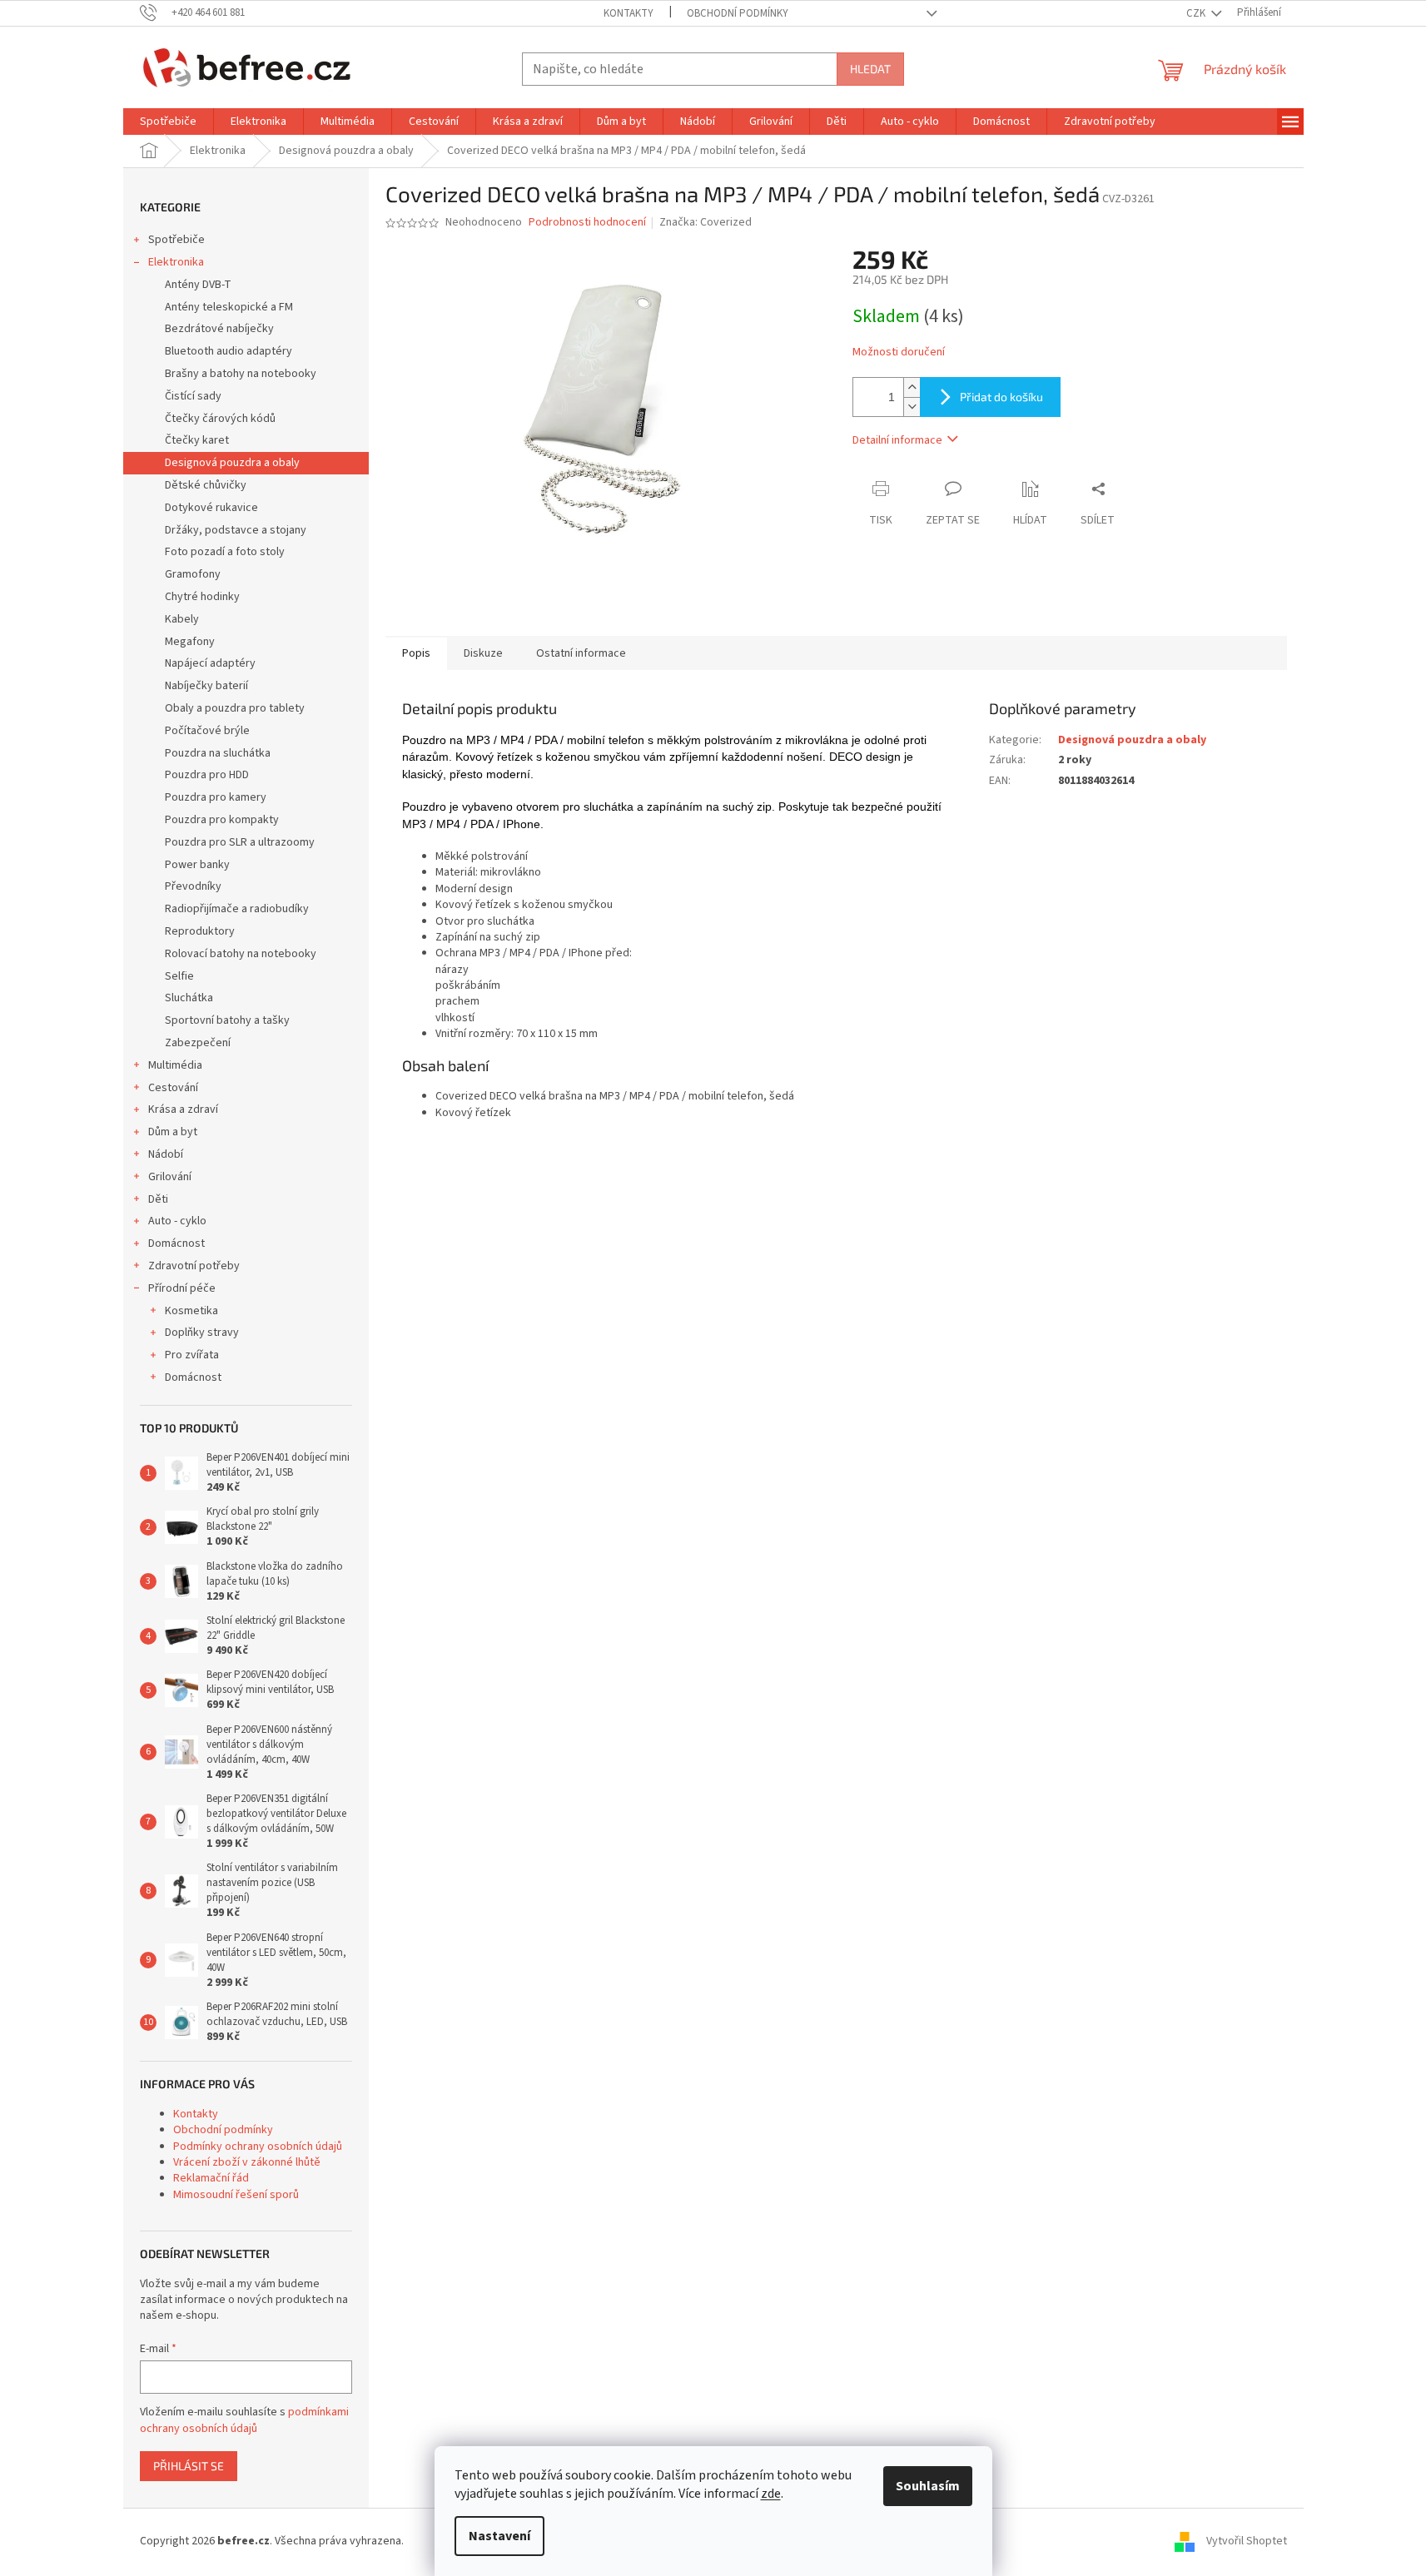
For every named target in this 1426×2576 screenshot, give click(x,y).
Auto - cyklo (177, 1221)
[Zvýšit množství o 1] (912, 387)
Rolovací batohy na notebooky (241, 954)
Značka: (706, 222)
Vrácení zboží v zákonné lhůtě (247, 2162)
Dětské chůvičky (206, 485)
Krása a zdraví (183, 1109)
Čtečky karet (197, 440)
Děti (158, 1199)
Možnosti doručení (899, 352)
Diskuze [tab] (483, 653)
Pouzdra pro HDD (207, 775)
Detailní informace (897, 440)
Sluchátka (189, 998)
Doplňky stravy (202, 1333)
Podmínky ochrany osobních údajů (258, 2147)
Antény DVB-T (198, 285)
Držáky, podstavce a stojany (236, 530)
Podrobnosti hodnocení (587, 223)
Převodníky (193, 886)
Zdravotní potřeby (194, 1266)
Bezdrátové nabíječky (219, 329)
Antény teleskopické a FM (229, 307)
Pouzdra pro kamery (216, 797)
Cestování (173, 1088)
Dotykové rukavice (211, 508)
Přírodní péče (182, 1288)
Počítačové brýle (207, 731)
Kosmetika (191, 1311)
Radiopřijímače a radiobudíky (237, 909)
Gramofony (193, 574)
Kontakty (629, 13)
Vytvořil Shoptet (1247, 2541)
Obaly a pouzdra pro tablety (235, 708)
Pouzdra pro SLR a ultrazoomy (240, 842)
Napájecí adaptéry (210, 663)
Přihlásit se (189, 2466)
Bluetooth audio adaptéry (229, 351)
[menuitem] (168, 122)
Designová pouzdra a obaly (232, 463)
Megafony (190, 642)
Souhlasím (928, 2486)
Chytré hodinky (202, 597)
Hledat (870, 69)
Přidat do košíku (1001, 397)
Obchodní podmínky (738, 13)
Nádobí (166, 1154)
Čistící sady (193, 396)
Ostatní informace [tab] (581, 653)
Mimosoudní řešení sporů (236, 2195)
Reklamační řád (211, 2178)
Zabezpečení (198, 1043)
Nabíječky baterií (206, 686)
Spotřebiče (176, 240)
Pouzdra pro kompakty (222, 820)
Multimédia (175, 1065)
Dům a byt (173, 1132)
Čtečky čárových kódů (220, 419)
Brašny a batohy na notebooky (241, 374)
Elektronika (176, 262)
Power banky (197, 865)
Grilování (170, 1177)
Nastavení (499, 2536)
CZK (1197, 13)
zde (771, 2494)
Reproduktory (200, 931)
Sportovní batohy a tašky (227, 1020)
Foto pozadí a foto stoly (225, 552)
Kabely (182, 619)
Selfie (179, 976)
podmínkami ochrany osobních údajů (244, 2420)
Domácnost (176, 1243)
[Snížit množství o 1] (912, 407)
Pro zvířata (192, 1355)
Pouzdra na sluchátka (218, 753)
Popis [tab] (416, 653)
